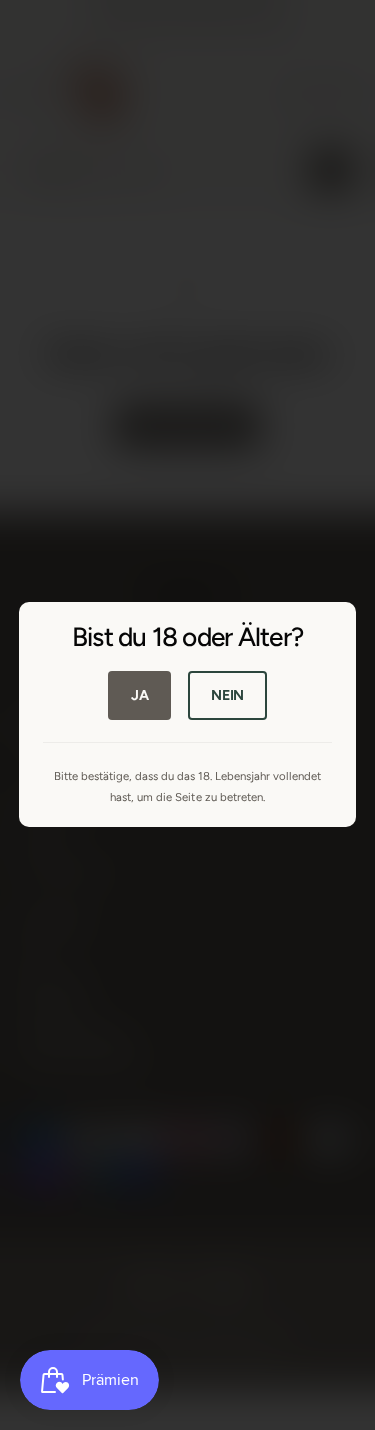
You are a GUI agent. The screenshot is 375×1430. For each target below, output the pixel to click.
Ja (140, 695)
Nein (227, 695)
